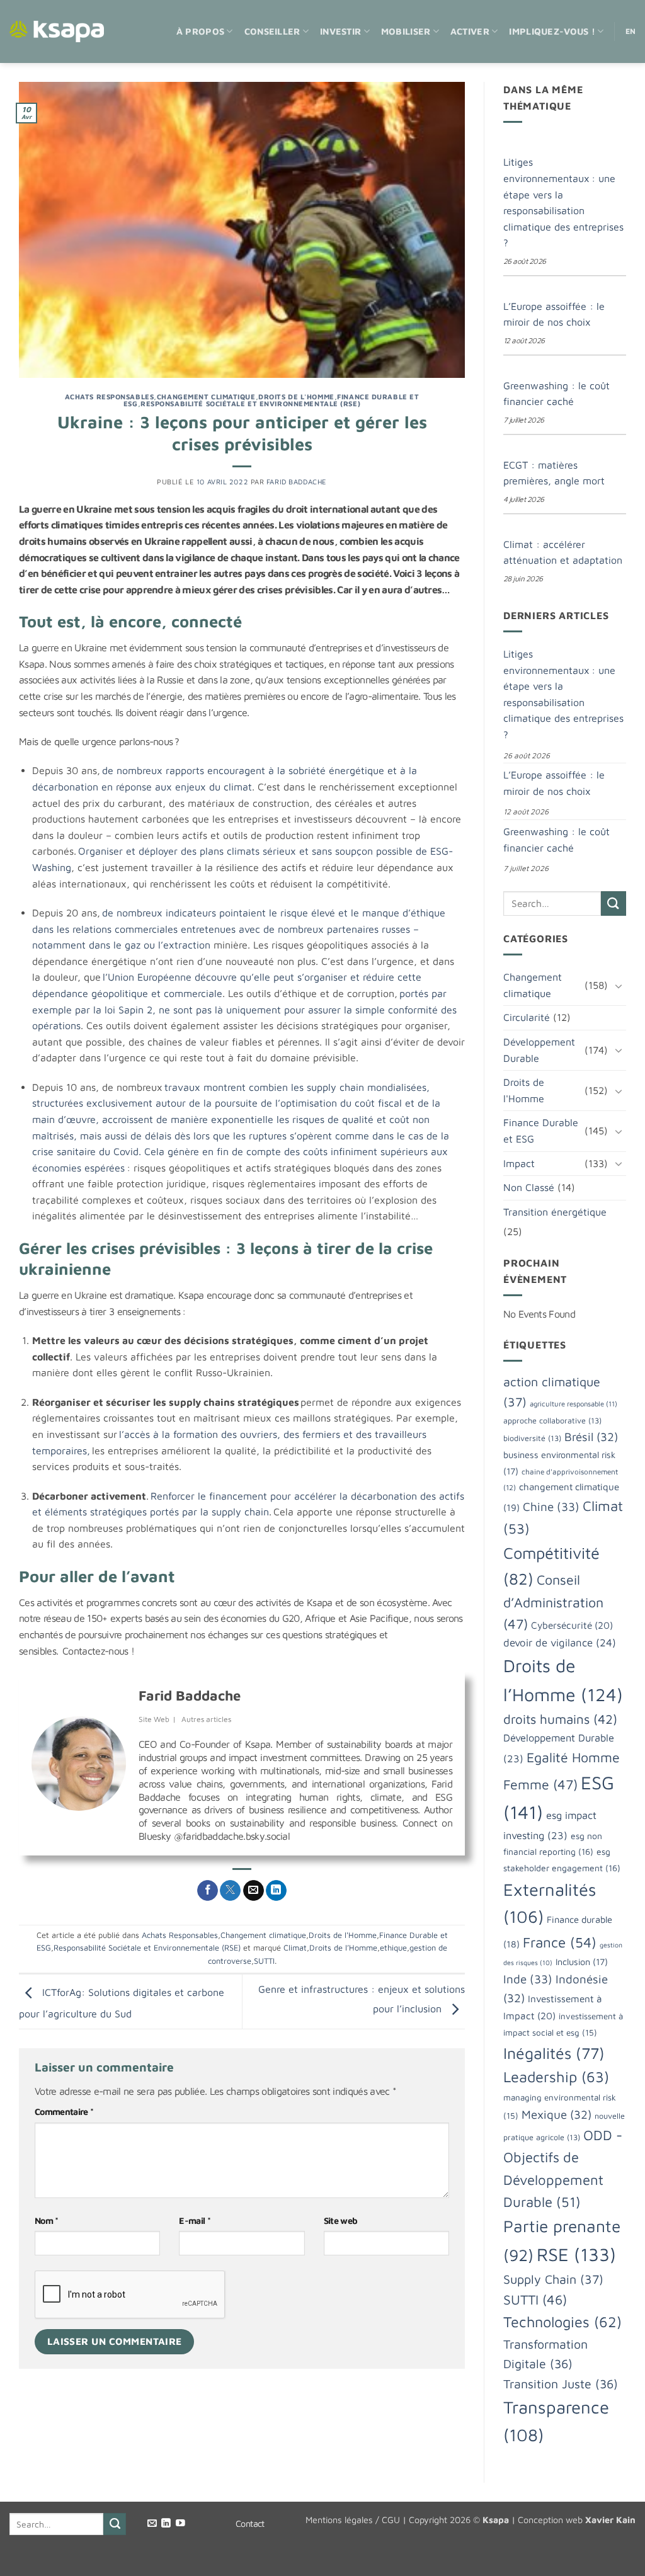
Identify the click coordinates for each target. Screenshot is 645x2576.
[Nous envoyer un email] (152, 2524)
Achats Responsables (110, 396)
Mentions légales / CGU (353, 2520)
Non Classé (529, 1187)
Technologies (562, 2322)
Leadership (556, 2077)
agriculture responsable (574, 1404)
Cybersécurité (572, 1625)
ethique (393, 1948)
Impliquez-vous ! (552, 31)
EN (631, 31)
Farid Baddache (297, 482)
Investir (340, 31)
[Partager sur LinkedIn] (276, 1891)
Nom (47, 2220)
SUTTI (264, 1961)
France (560, 1942)
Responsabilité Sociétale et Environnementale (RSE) (250, 403)
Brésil (591, 1437)
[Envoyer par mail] (254, 1891)
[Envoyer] (614, 903)
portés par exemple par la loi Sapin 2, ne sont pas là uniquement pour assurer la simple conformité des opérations (244, 1009)
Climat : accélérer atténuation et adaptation (563, 552)
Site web (341, 2220)
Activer (470, 31)
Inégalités (554, 2053)
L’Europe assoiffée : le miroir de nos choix (554, 314)
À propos (200, 31)
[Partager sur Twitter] (230, 1891)
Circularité (527, 1017)
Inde (528, 1979)
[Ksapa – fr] (57, 32)
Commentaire (64, 2112)
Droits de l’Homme (343, 1948)
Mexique (557, 2114)
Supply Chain (553, 2279)
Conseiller (272, 31)
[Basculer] (619, 986)
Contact (250, 2523)
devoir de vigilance (560, 1643)
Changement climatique (206, 396)
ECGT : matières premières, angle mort (554, 473)
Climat (295, 1948)
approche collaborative (552, 1421)
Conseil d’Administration (553, 1601)
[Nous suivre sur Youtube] (180, 2524)
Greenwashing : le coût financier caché (557, 394)
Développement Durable (539, 1050)
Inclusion (582, 1962)
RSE (576, 2254)
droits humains (560, 1719)
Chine (551, 1507)
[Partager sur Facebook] (208, 1891)
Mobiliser (406, 31)
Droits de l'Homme (296, 396)
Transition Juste (561, 2384)
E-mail (195, 2220)
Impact (519, 1163)
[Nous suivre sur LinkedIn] (166, 2524)
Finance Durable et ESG (541, 1131)
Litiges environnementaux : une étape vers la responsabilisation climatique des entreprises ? (563, 202)
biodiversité (532, 1438)
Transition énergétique (555, 1212)
